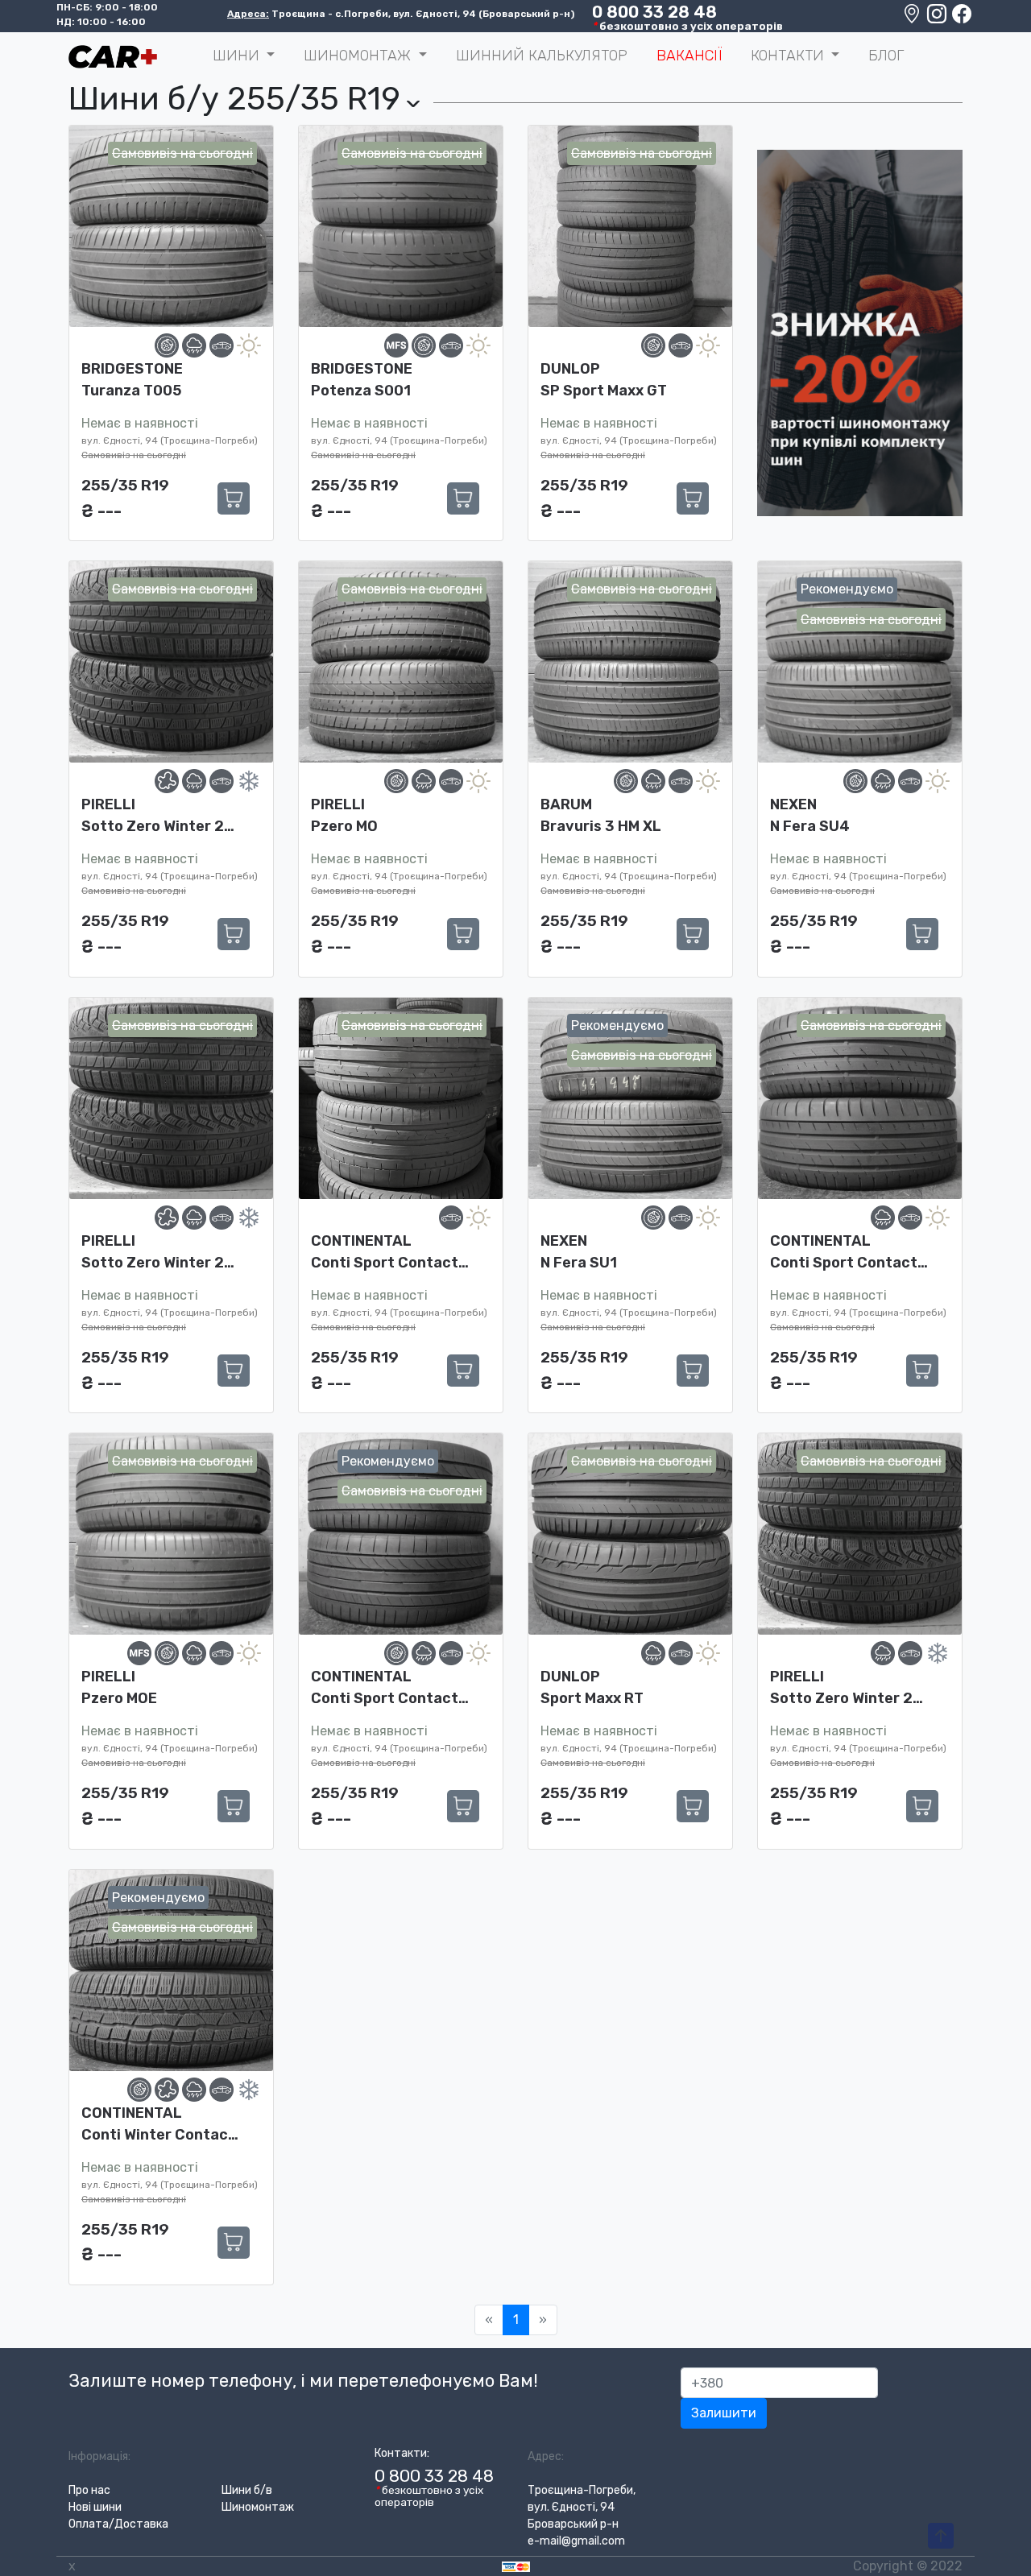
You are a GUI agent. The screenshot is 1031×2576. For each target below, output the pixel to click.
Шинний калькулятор (542, 56)
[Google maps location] (913, 18)
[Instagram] (938, 18)
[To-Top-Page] (941, 2537)
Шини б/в (247, 2490)
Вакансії (689, 56)
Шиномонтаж (258, 2507)
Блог (886, 56)
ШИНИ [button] (238, 56)
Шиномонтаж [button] (359, 56)
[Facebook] (962, 18)
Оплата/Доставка (118, 2524)
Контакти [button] (789, 56)
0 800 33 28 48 (654, 12)
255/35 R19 (125, 485)
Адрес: (546, 2456)
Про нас (89, 2490)
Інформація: (99, 2456)
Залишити (724, 2413)
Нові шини (95, 2507)
